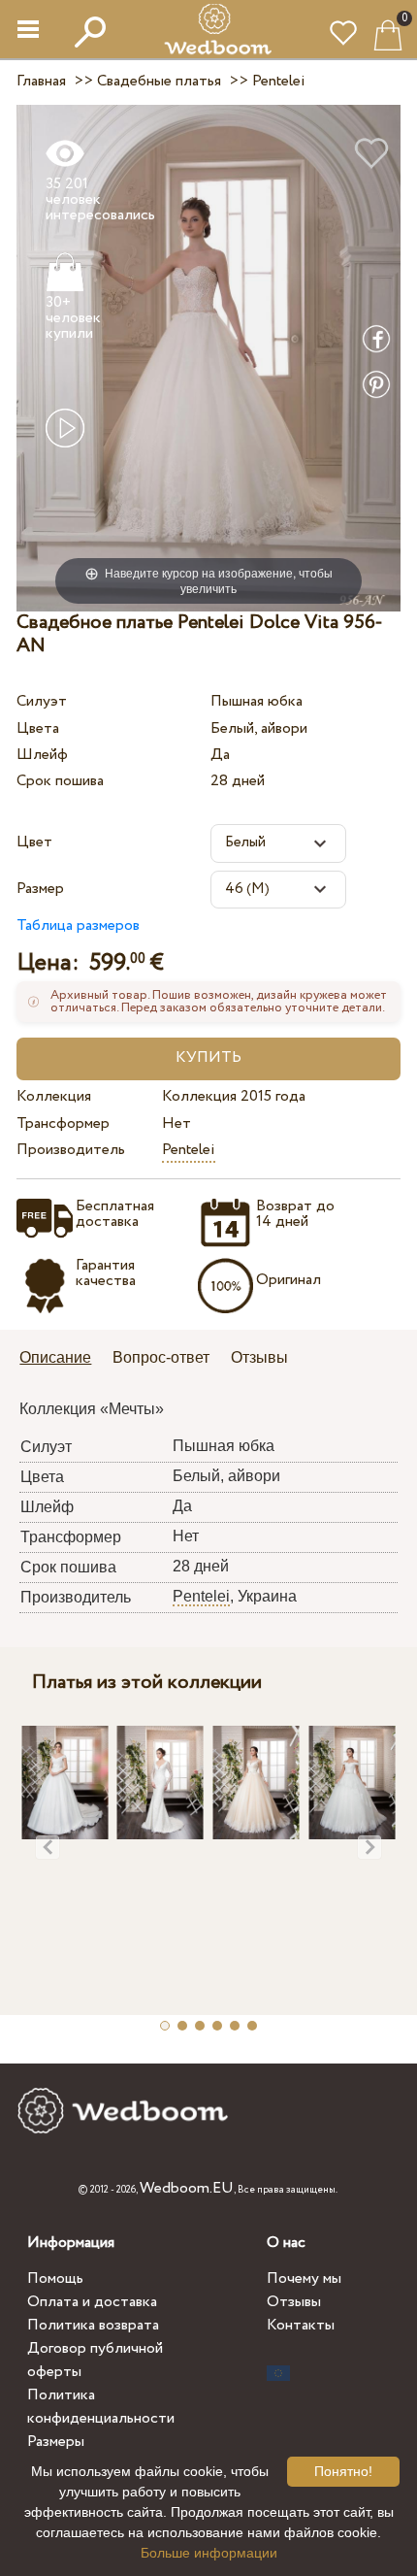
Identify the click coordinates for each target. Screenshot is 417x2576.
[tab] (62, 1359)
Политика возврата (93, 2325)
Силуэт (42, 701)
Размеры (56, 2442)
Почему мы (304, 2279)
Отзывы (294, 2302)
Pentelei (189, 1150)
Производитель (71, 1150)
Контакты (301, 2325)
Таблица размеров (78, 925)
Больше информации (209, 2553)
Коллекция (54, 1096)
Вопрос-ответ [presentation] (161, 1357)
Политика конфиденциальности (101, 2407)
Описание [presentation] (55, 1357)
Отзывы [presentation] (259, 1357)
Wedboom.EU (187, 2188)
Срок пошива (60, 781)
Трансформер (63, 1123)
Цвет (34, 842)
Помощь (55, 2279)
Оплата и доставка (92, 2302)
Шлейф (42, 755)
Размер (40, 889)
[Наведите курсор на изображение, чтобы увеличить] (208, 357)
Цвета (38, 728)
